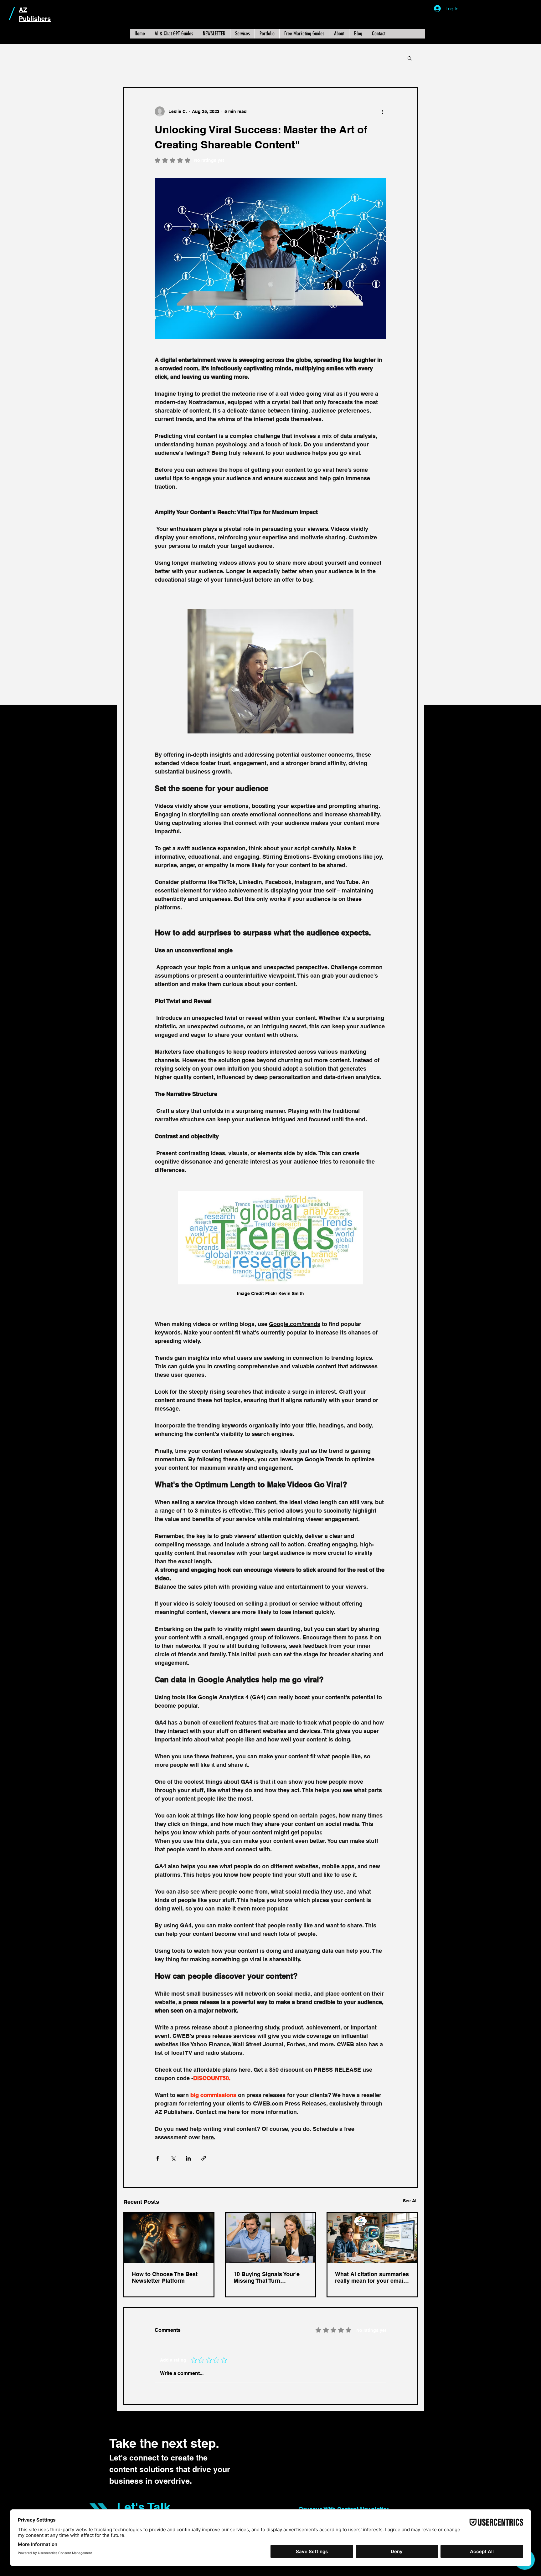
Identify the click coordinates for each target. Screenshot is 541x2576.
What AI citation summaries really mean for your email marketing (372, 2277)
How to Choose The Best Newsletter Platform (165, 2277)
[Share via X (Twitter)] (173, 2158)
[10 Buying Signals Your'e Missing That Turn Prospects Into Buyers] (271, 2238)
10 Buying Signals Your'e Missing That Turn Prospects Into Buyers (267, 2277)
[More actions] (383, 111)
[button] (410, 58)
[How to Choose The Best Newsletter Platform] (169, 2238)
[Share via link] (204, 2158)
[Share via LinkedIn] (188, 2158)
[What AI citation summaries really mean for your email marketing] (372, 2238)
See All (410, 2201)
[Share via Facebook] (158, 2158)
